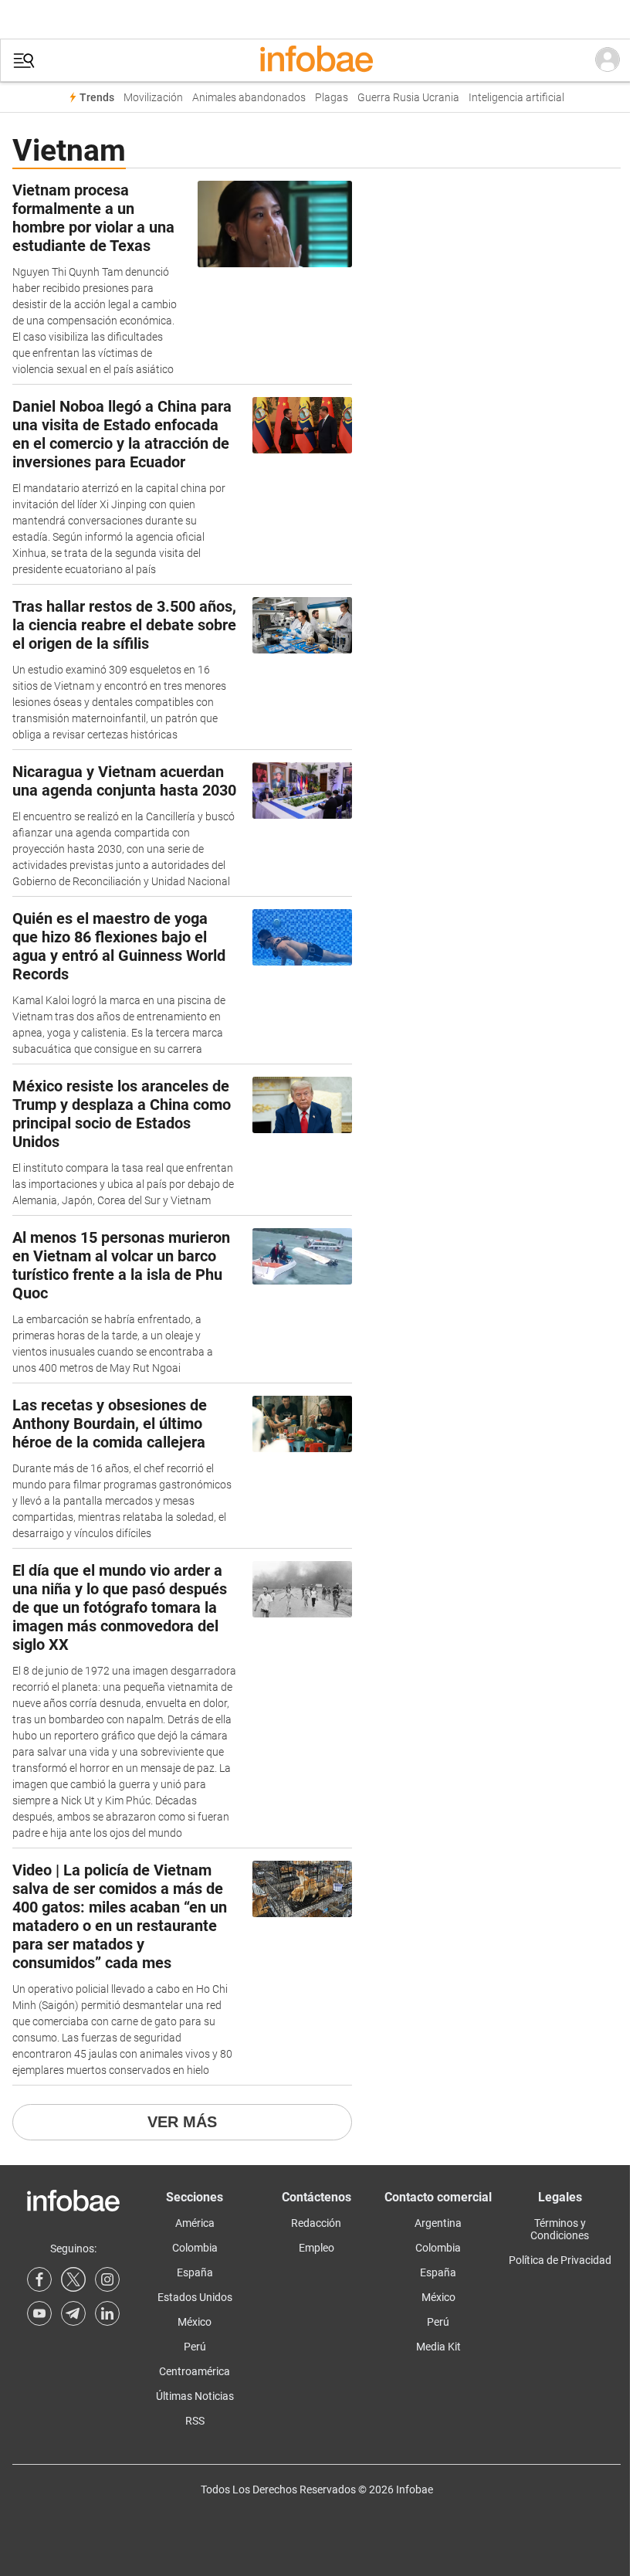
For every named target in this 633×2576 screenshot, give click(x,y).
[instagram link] (107, 2279)
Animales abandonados (249, 98)
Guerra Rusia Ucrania (408, 98)
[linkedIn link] (107, 2313)
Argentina (438, 2223)
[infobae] (316, 60)
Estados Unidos (195, 2297)
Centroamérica (195, 2371)
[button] (24, 61)
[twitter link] (73, 2279)
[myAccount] (608, 60)
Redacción (316, 2223)
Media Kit (438, 2347)
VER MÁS (182, 2122)
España (195, 2272)
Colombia (195, 2248)
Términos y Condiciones (560, 2229)
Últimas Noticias (195, 2396)
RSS (195, 2421)
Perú (195, 2347)
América (195, 2223)
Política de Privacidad (560, 2260)
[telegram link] (73, 2313)
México (195, 2322)
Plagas (332, 98)
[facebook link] (39, 2279)
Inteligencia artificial (516, 98)
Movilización (153, 98)
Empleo (316, 2248)
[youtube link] (39, 2313)
